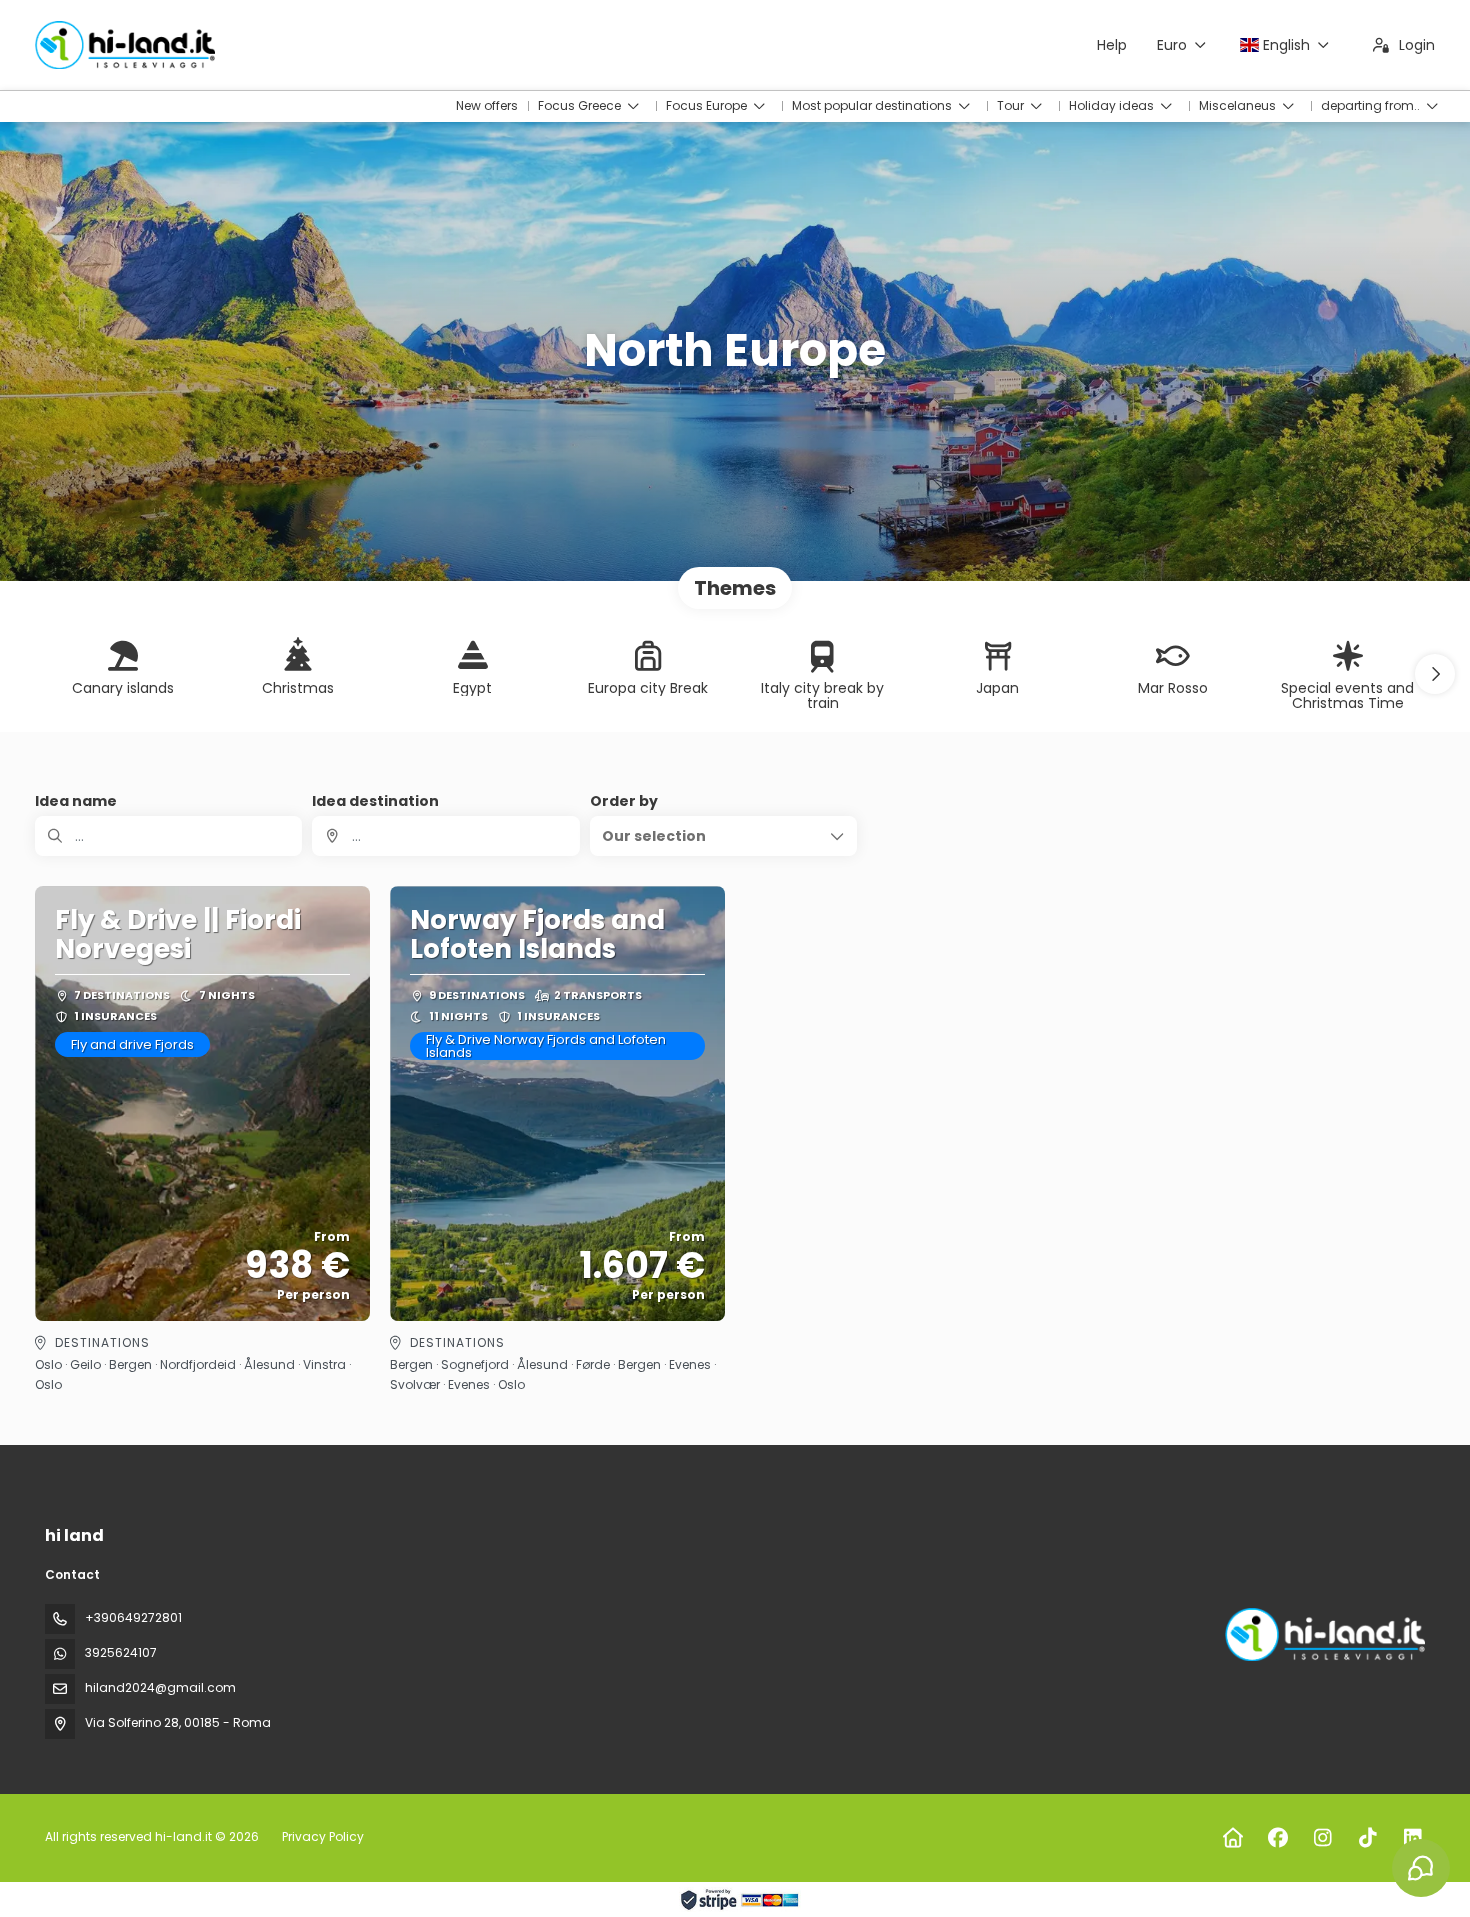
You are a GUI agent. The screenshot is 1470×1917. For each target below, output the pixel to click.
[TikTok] (1367, 1838)
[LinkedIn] (1412, 1838)
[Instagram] (1322, 1838)
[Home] (1232, 1838)
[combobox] (445, 836)
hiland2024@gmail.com (160, 1687)
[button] (1435, 674)
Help (1112, 45)
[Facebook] (1277, 1838)
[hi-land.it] (1323, 1634)
